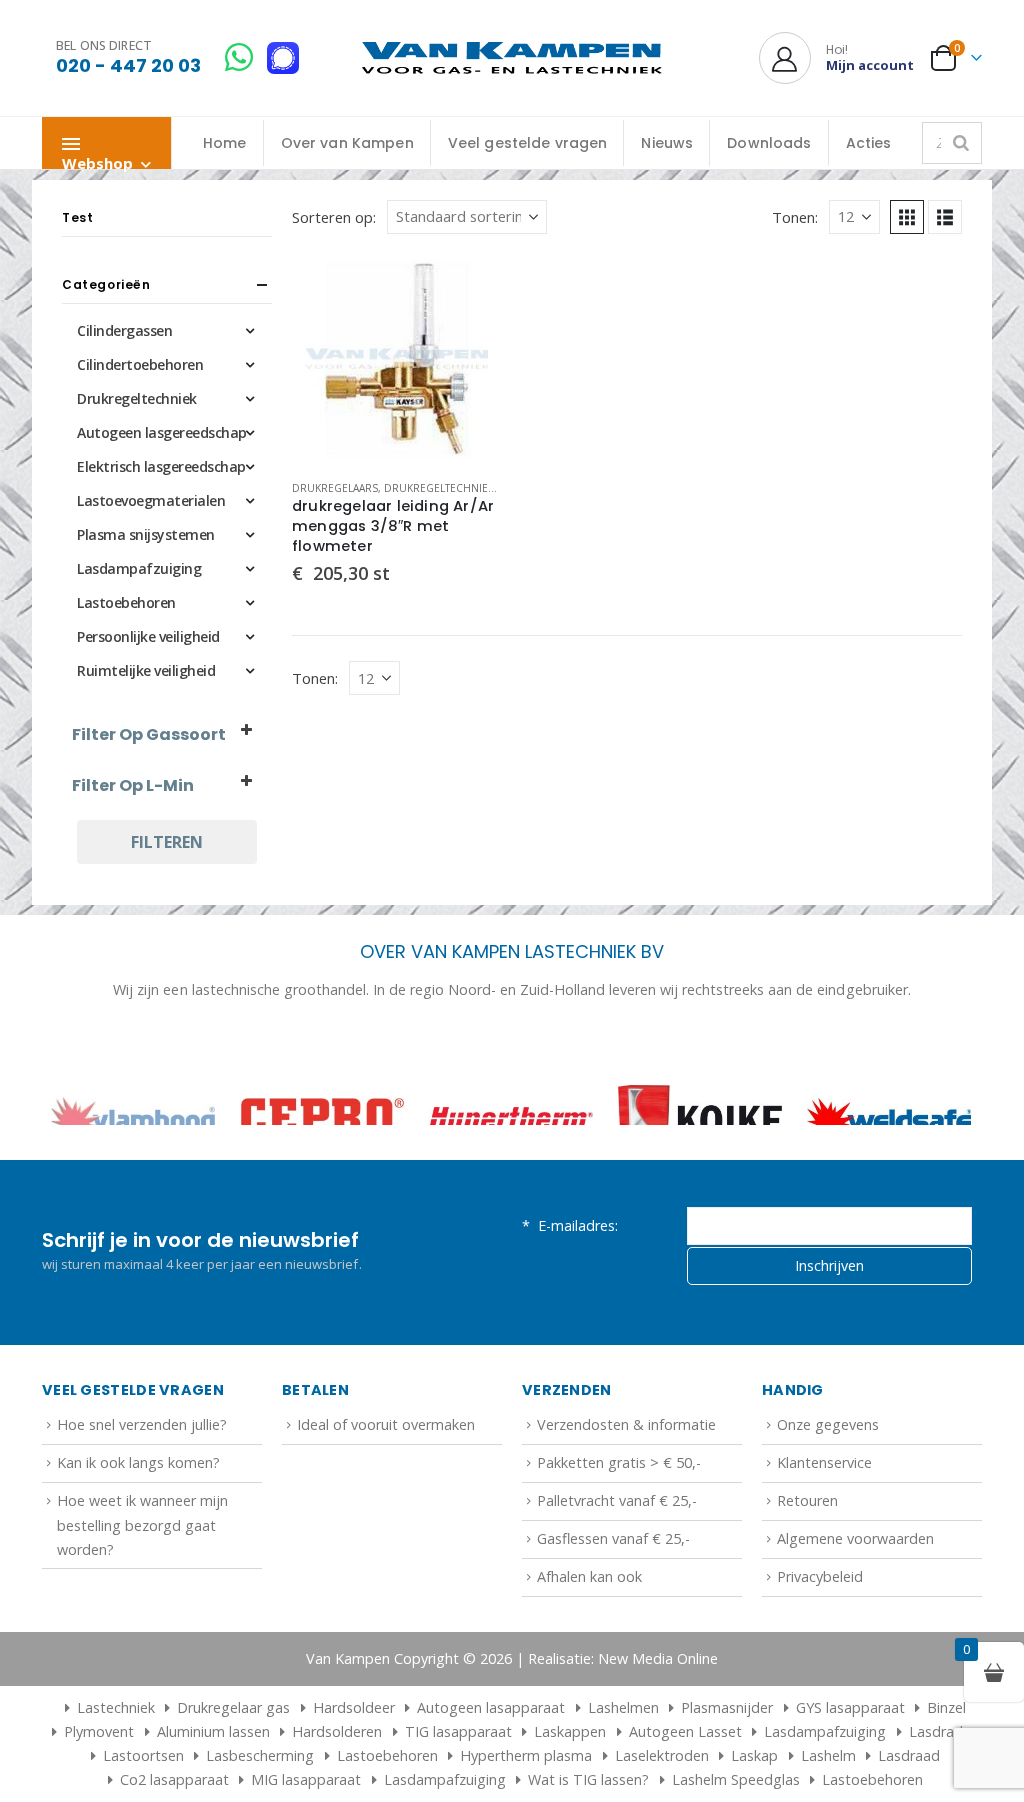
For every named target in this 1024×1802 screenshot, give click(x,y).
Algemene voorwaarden (855, 1604)
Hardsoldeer (354, 1773)
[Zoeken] (961, 143)
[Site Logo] (512, 58)
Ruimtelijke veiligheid (146, 670)
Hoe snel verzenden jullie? (142, 1490)
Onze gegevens (828, 1490)
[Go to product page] (397, 359)
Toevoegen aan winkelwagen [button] (469, 287)
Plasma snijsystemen (146, 534)
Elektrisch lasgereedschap (161, 466)
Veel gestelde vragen (528, 143)
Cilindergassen (124, 330)
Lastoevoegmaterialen (151, 500)
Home (225, 143)
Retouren (807, 1566)
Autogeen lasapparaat (491, 1773)
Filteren (167, 842)
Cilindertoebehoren (140, 364)
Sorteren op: (334, 217)
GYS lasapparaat (850, 1773)
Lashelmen (623, 1773)
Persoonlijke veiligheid (148, 636)
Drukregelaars (335, 488)
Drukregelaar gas (233, 1773)
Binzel (946, 1773)
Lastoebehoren (126, 602)
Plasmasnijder (727, 1773)
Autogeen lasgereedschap (162, 432)
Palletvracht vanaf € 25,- (617, 1566)
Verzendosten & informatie (626, 1490)
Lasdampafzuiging (139, 568)
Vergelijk (469, 332)
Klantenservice (824, 1528)
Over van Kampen (347, 143)
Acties (869, 143)
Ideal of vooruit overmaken (386, 1490)
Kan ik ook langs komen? (138, 1528)
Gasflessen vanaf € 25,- (613, 1604)
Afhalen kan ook (589, 1642)
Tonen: (795, 217)
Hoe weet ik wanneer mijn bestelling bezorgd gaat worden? (142, 1591)
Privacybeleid (820, 1642)
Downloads (769, 143)
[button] (907, 217)
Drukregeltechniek (439, 488)
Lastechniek (116, 1773)
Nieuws (667, 143)
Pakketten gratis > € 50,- (619, 1528)
